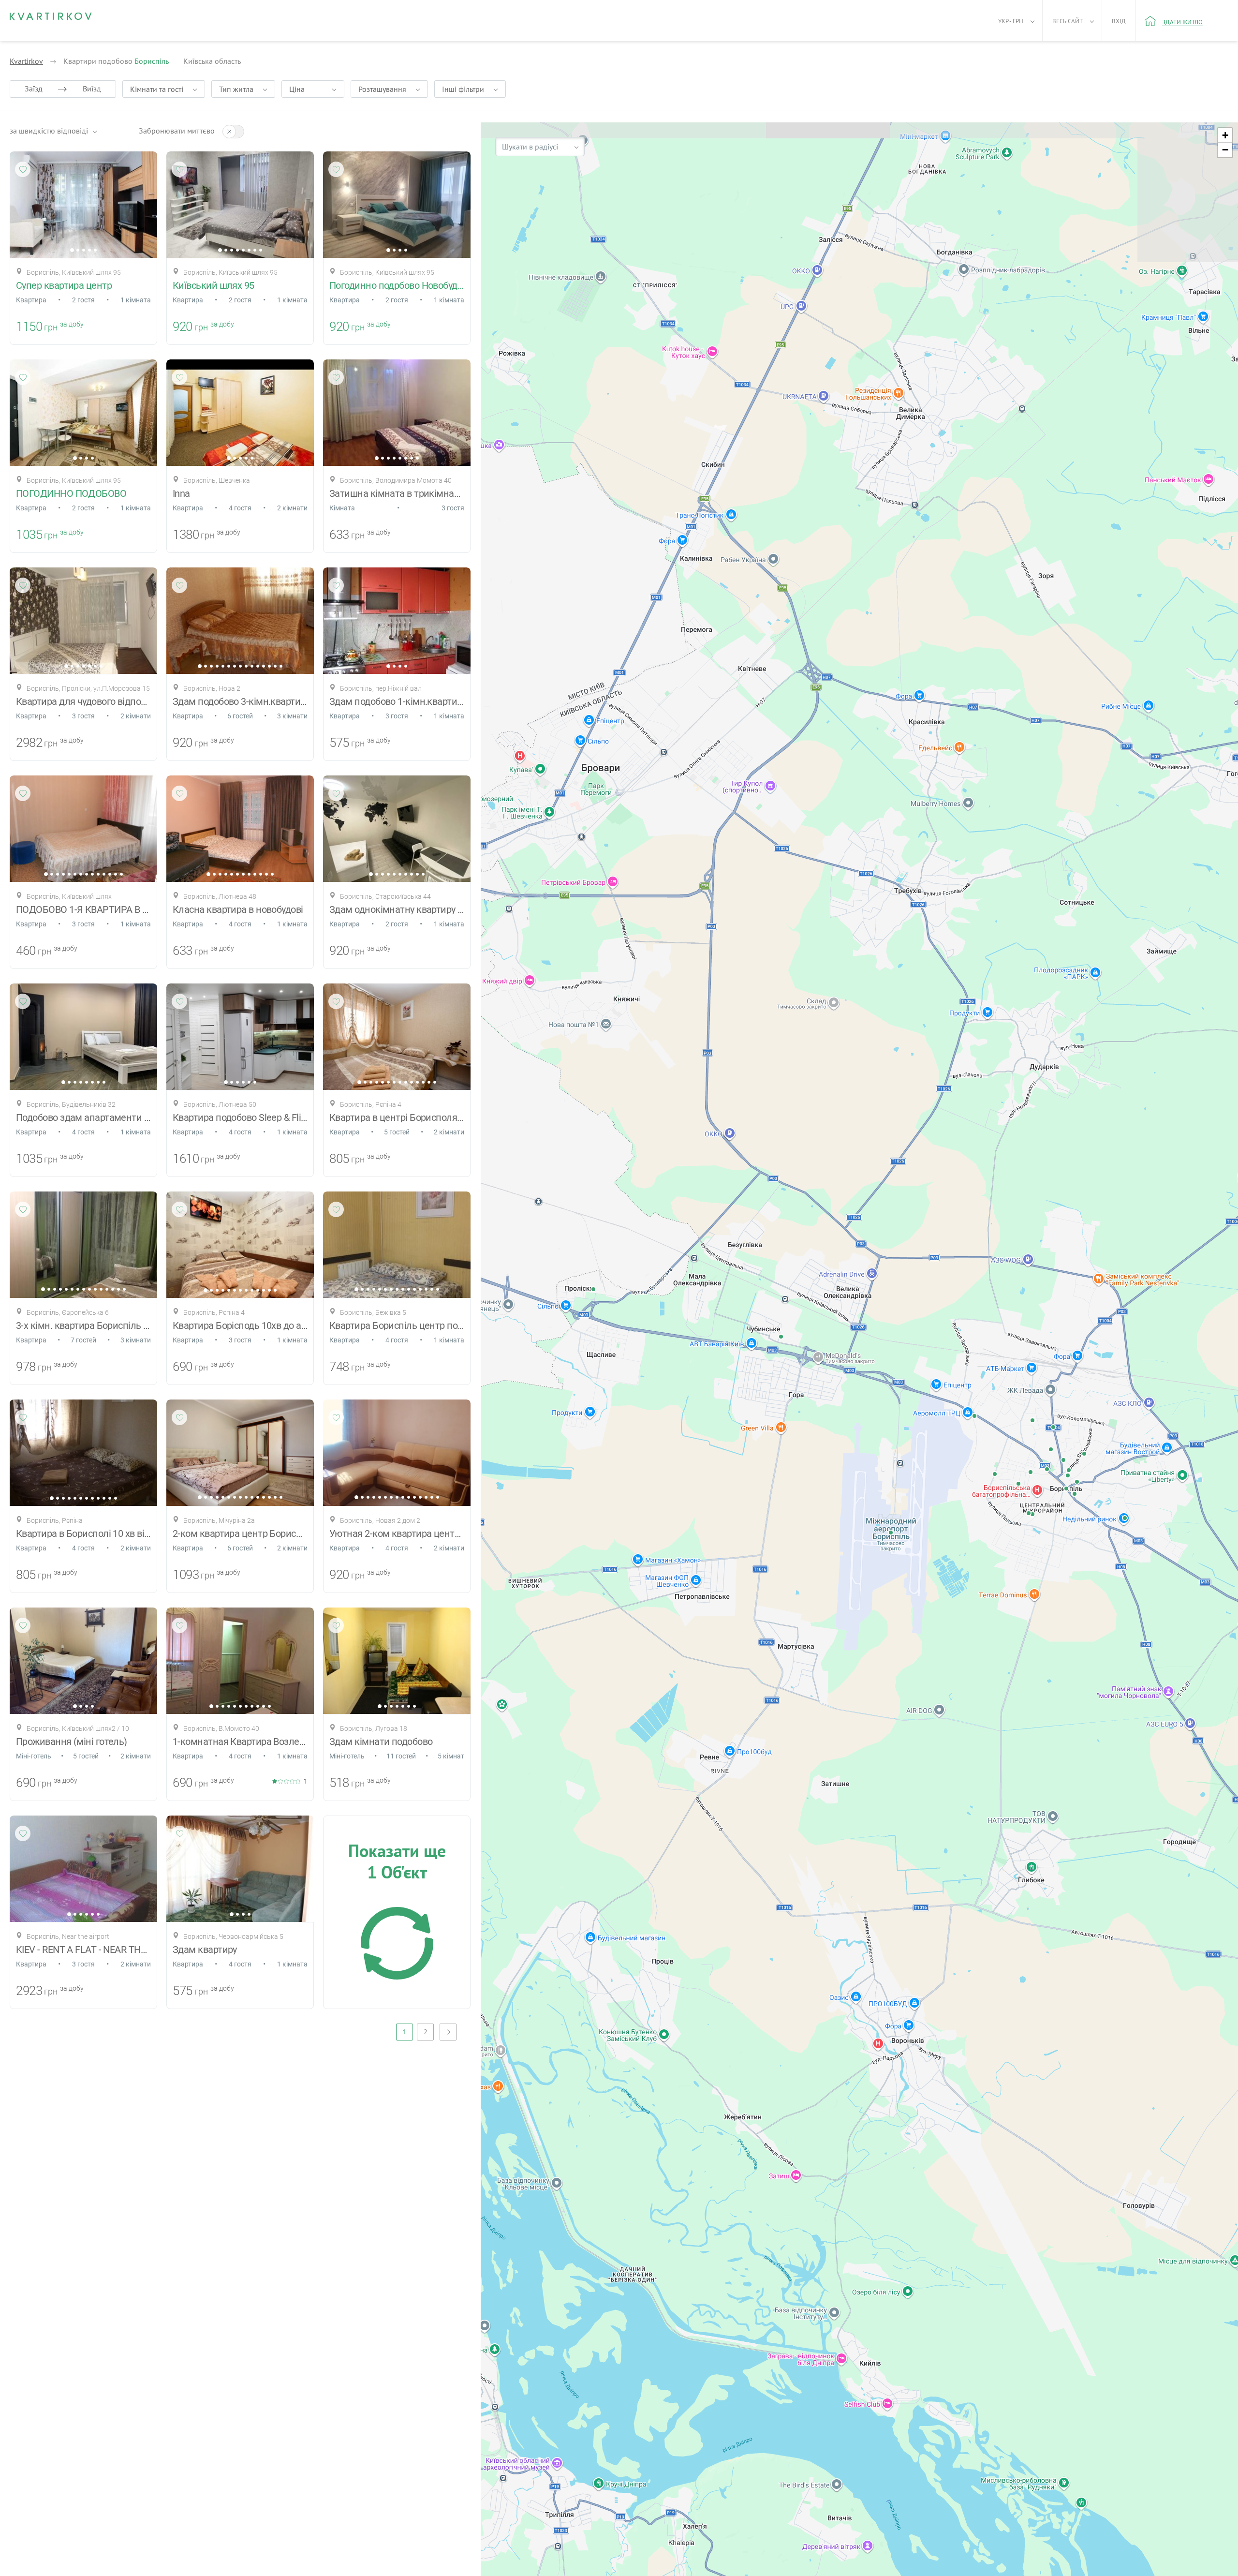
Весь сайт (1068, 21)
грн (51, 327)
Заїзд (34, 89)
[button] (1225, 135)
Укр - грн (1011, 21)
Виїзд (92, 89)
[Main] (51, 16)
